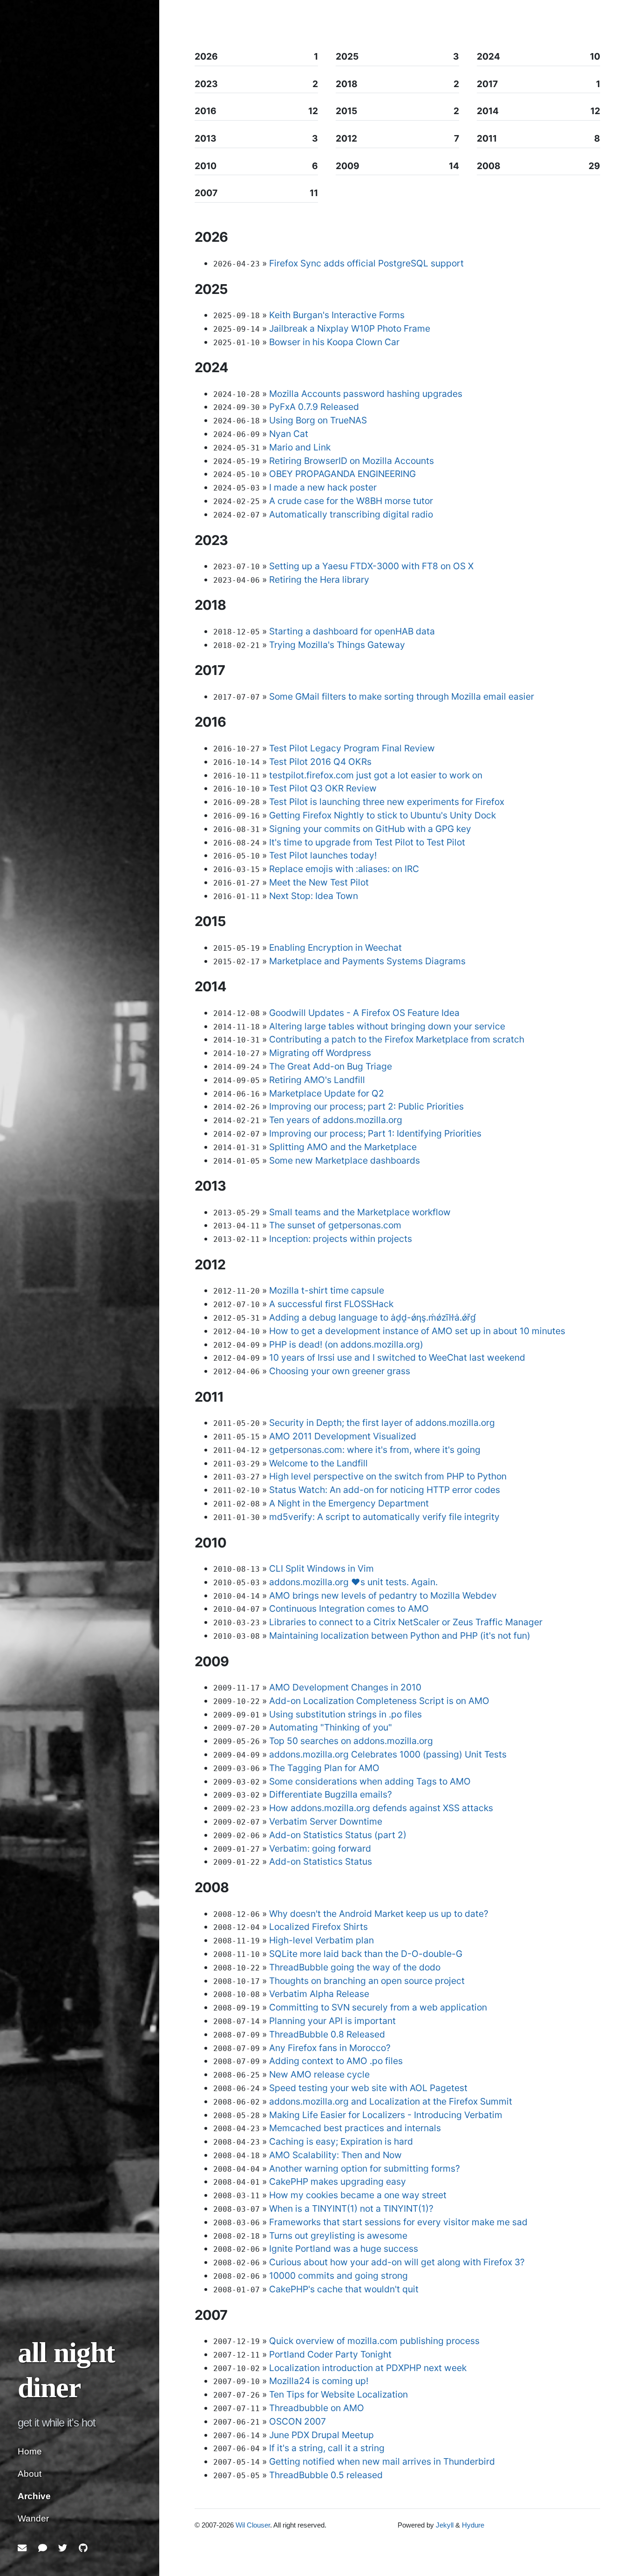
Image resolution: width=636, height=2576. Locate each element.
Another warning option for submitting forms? (365, 2168)
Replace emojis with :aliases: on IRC (344, 869)
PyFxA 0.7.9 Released (314, 407)
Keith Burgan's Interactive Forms (337, 315)
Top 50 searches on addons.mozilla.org (351, 1741)
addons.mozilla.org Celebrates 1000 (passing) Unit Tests (388, 1754)
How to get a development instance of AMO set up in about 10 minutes (417, 1331)
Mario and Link (300, 447)
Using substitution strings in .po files (345, 1714)
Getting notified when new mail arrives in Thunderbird (382, 2461)
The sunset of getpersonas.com (335, 1225)
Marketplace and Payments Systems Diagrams (367, 961)
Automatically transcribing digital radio (351, 514)
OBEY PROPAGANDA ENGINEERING (342, 474)
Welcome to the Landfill (318, 1463)
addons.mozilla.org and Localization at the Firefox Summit (391, 2101)
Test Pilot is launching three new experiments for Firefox (387, 802)
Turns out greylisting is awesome (338, 2235)
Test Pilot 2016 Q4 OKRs (320, 762)
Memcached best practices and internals (355, 2128)
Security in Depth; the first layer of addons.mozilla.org (382, 1423)
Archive (34, 2496)
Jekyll (445, 2525)
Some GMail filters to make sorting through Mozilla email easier (402, 696)
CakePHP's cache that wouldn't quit (344, 2289)
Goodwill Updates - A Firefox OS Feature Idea (364, 1013)
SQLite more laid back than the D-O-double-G (366, 1954)
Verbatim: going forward (320, 1848)
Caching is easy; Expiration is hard (341, 2141)
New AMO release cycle (319, 2074)
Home (30, 2451)
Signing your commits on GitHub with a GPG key (370, 829)
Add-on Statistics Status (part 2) (338, 1835)
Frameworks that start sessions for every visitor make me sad (398, 2222)
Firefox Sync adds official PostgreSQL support (366, 263)
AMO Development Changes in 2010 (345, 1687)
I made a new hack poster (323, 487)
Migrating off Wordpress (320, 1053)
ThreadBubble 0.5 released (326, 2475)
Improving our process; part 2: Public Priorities (366, 1106)
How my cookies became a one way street (358, 2195)
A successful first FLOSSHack (331, 1304)
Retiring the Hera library (319, 579)
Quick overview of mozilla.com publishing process (374, 2341)
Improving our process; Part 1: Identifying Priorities (375, 1133)
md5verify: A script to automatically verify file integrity (384, 1517)
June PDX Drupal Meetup (321, 2435)
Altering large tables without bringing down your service (387, 1026)
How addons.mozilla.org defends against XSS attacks (381, 1808)
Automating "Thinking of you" (331, 1727)
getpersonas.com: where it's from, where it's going (375, 1450)
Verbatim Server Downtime (326, 1821)
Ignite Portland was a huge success (344, 2249)
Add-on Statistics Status (321, 1861)
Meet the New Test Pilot (319, 882)
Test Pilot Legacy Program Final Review (352, 748)
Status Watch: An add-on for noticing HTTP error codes (385, 1490)
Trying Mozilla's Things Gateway (337, 645)
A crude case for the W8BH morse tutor (351, 501)
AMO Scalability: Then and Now (335, 2155)
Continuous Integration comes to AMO (349, 1608)
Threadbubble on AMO (317, 2408)
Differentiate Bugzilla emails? (331, 1794)
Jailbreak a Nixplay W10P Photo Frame (350, 328)
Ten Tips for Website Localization (338, 2394)
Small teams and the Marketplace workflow (360, 1212)
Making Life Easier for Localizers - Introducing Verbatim (386, 2115)
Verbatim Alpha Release (319, 1994)
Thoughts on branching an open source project (367, 1981)
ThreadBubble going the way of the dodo (355, 1967)
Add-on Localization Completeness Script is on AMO (379, 1701)
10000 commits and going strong (338, 2276)
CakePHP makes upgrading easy (338, 2181)
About (30, 2474)
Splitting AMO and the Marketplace (343, 1147)
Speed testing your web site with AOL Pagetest (368, 2088)
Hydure (473, 2525)
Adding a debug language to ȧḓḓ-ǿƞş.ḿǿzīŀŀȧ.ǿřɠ (372, 1317)
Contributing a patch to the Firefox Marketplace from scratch (397, 1039)
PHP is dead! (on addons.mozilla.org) (346, 1344)
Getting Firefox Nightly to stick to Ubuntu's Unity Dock (382, 815)
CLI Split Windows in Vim (321, 1568)
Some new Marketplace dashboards (345, 1160)
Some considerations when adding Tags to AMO (370, 1781)
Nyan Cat (289, 434)
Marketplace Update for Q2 (327, 1093)
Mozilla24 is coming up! (319, 2381)
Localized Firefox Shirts (318, 1927)
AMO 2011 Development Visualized (343, 1436)
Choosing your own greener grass (340, 1371)
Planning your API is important (332, 2021)
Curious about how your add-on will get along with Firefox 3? (397, 2262)
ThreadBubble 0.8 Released (327, 2034)
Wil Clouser (253, 2525)
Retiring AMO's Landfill (317, 1080)
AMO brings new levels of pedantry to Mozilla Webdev (383, 1595)
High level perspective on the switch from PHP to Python (388, 1476)
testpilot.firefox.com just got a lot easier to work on (376, 775)
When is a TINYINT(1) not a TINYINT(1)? (351, 2208)
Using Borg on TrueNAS (318, 420)
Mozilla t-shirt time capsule (327, 1290)
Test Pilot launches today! (323, 855)
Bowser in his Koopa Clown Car (334, 342)
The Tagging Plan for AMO (324, 1768)
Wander (33, 2518)
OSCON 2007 (298, 2421)
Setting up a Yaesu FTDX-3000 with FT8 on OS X (371, 566)
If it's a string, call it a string (327, 2448)
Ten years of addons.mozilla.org (336, 1120)
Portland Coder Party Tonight (330, 2354)
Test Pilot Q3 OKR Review (323, 788)
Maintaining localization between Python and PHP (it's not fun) (400, 1636)
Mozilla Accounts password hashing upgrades (366, 394)
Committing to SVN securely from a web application (378, 2007)
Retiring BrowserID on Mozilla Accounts (352, 461)
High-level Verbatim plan (321, 1940)
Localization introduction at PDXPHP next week (368, 2368)
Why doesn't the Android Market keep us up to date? (379, 1914)
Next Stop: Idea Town (314, 896)
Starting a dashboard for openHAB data (352, 631)
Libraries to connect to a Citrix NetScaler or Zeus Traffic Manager (406, 1622)
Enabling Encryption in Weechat (335, 947)
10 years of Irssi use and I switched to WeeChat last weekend (397, 1357)
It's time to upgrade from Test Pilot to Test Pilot (367, 842)
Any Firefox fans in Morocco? (330, 2048)
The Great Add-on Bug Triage (331, 1066)
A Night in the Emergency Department (349, 1503)
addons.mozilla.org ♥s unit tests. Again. (353, 1582)
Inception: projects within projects (341, 1239)
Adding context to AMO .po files (336, 2061)
